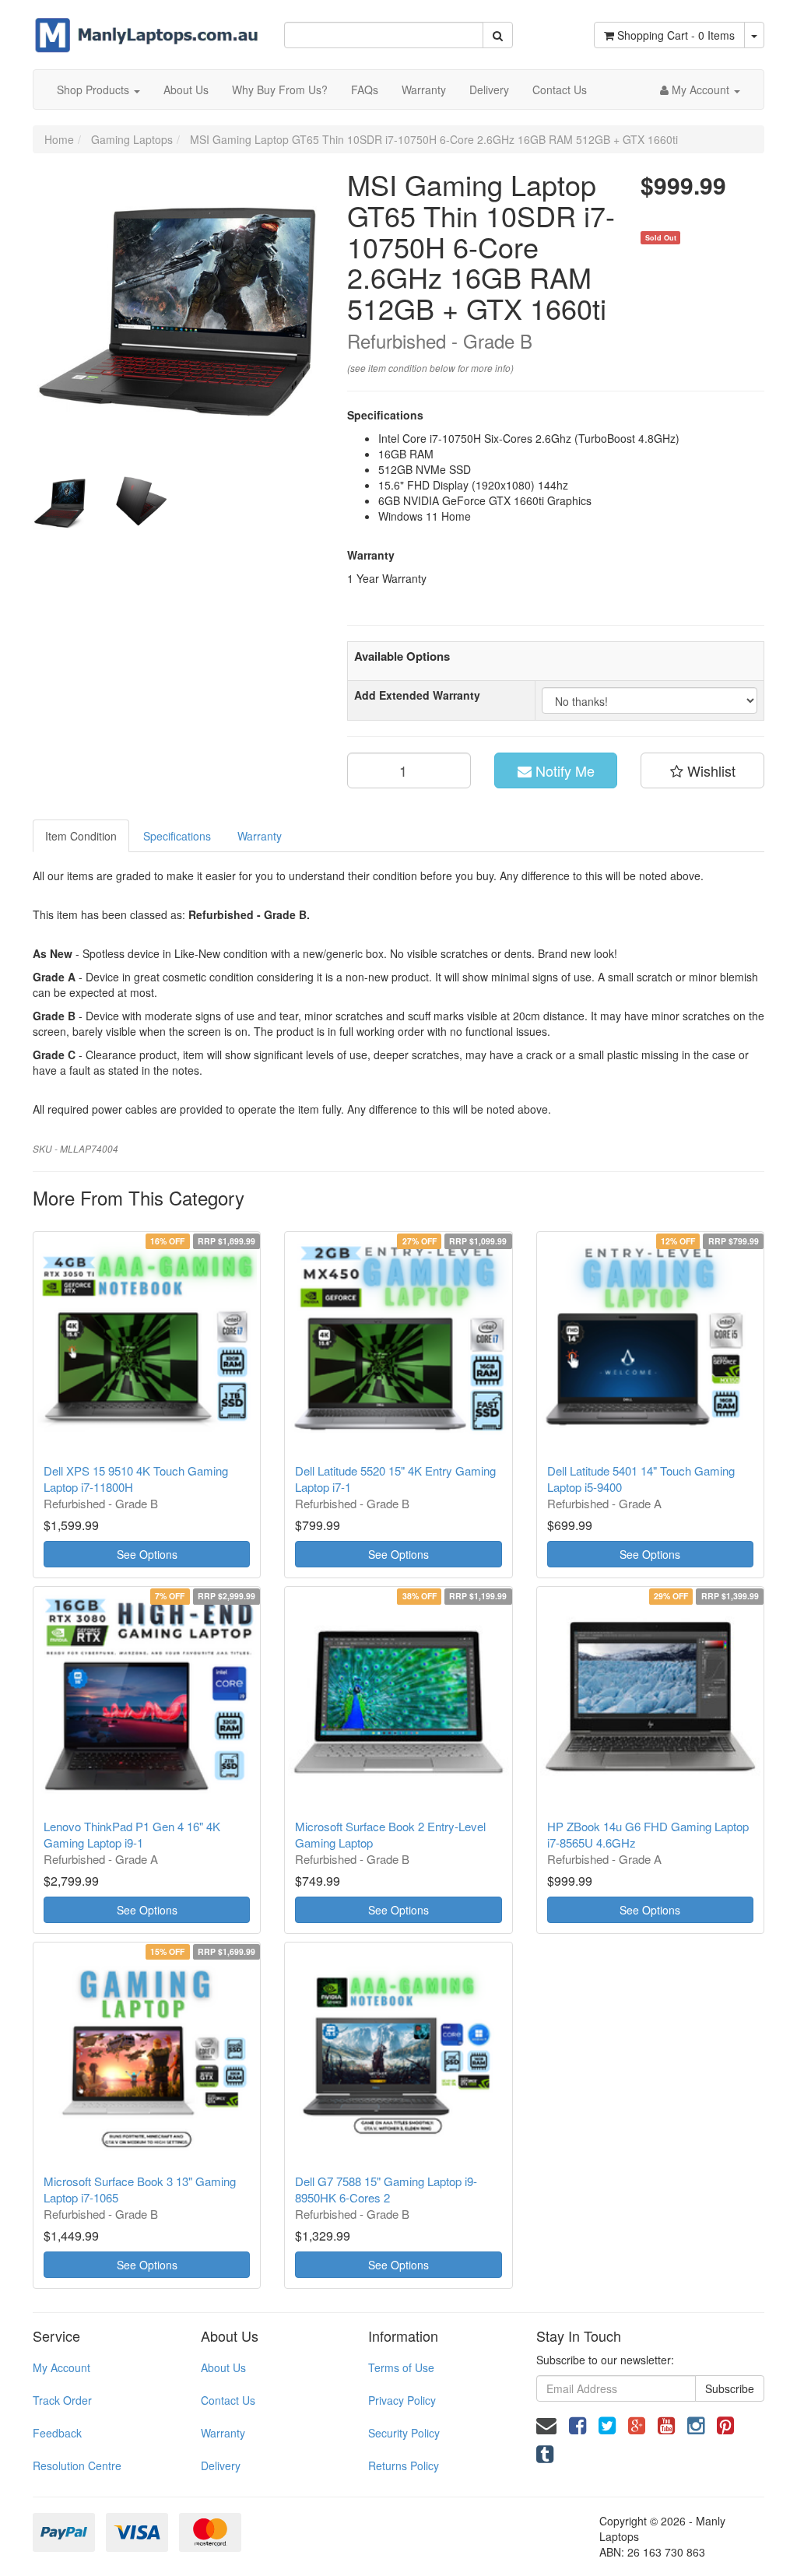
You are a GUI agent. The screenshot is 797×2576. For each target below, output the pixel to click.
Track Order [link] (62, 2400)
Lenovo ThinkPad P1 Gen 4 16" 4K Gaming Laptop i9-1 (132, 1834)
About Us (186, 89)
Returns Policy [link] (404, 2465)
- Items (676, 35)
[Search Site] (498, 35)
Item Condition (81, 836)
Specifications (177, 836)
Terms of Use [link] (401, 2367)
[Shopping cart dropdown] (754, 35)
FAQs (365, 89)
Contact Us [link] (228, 2400)
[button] (702, 770)
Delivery (489, 89)
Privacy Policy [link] (402, 2400)
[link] (578, 2424)
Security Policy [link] (404, 2433)
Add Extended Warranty (417, 695)
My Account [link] (61, 2367)
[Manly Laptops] (147, 25)
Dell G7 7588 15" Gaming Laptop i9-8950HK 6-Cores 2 (386, 2189)
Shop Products (95, 89)
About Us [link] (223, 2367)
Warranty (424, 89)
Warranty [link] (223, 2433)
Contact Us (560, 89)
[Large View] (60, 504)
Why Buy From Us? (280, 89)
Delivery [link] (221, 2465)
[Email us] (546, 2424)
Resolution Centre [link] (77, 2465)
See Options (147, 1554)
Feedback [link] (57, 2433)
